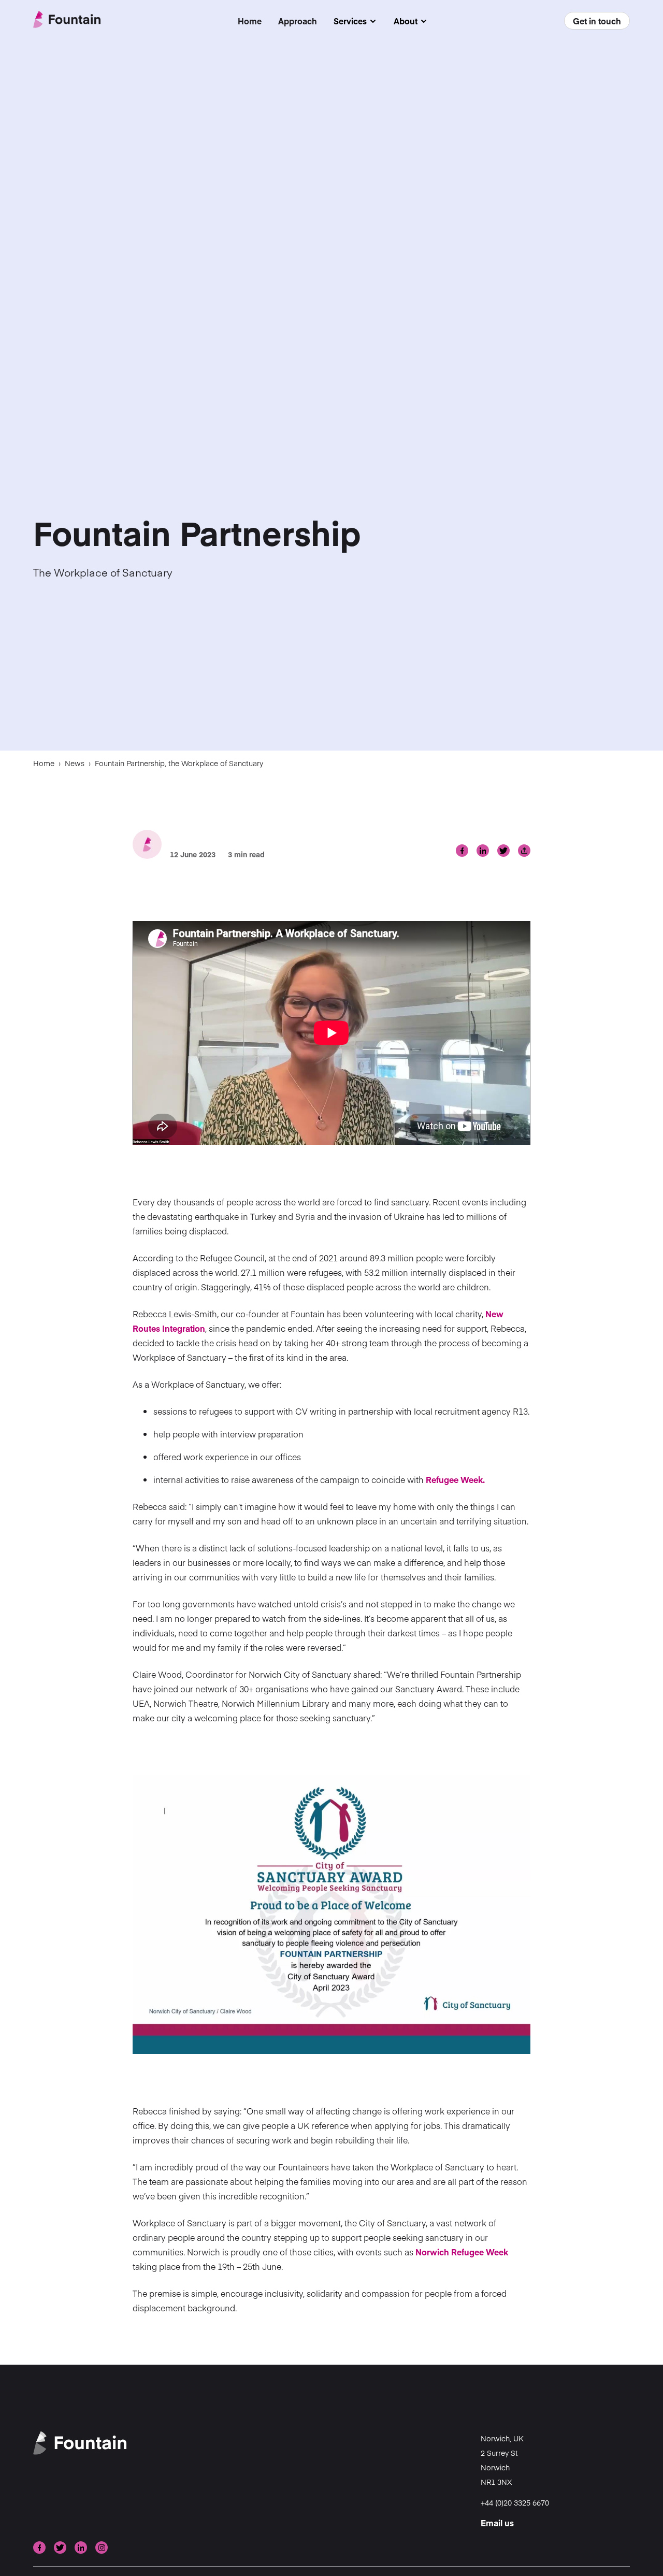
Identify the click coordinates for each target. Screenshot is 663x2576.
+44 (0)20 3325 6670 (515, 2502)
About (411, 21)
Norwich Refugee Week (462, 2252)
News (75, 763)
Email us (497, 2523)
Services (355, 21)
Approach (298, 21)
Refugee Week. (455, 1479)
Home (250, 21)
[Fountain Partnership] (67, 20)
